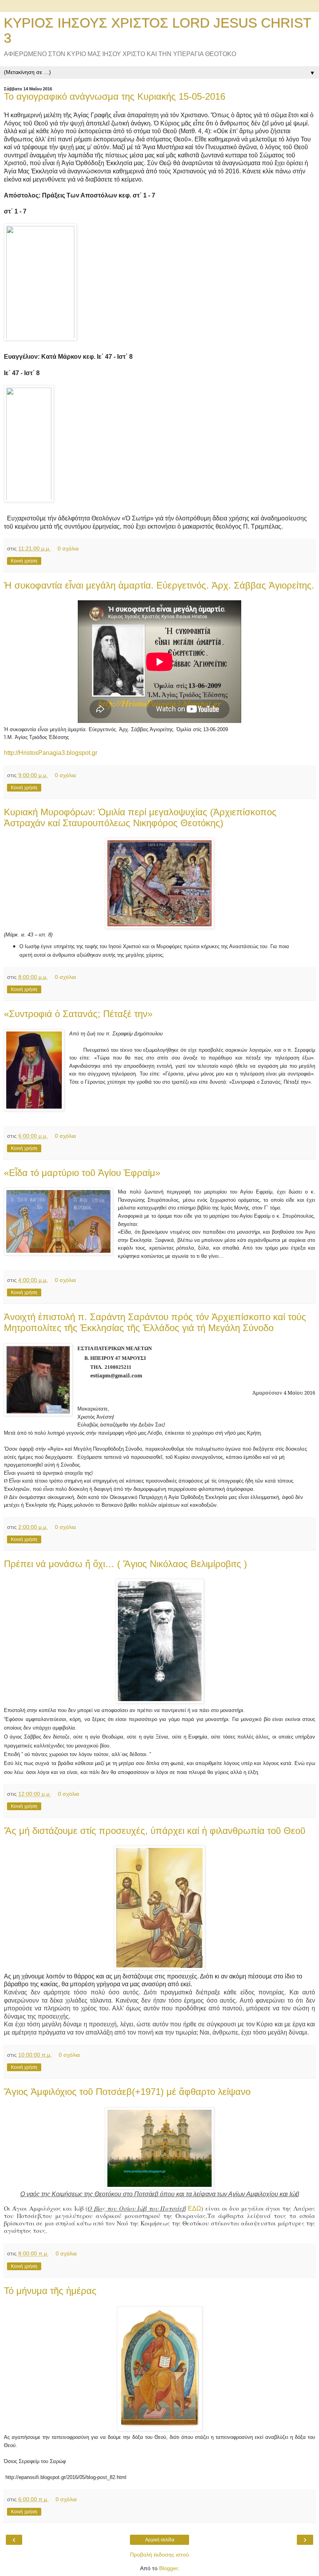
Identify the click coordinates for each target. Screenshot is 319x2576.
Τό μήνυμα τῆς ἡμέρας (50, 2291)
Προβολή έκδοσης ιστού (159, 2555)
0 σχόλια (68, 548)
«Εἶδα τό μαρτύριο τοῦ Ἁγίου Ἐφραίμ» (82, 1173)
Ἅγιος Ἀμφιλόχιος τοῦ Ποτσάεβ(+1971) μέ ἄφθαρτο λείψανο (127, 2092)
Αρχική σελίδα (160, 2540)
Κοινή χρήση (24, 561)
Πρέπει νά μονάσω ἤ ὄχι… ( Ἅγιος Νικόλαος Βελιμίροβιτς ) (125, 1564)
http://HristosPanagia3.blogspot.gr (51, 753)
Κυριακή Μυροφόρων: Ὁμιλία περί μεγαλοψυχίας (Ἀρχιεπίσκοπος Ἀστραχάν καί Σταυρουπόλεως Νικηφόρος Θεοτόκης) (140, 817)
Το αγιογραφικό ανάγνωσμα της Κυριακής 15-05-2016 (115, 96)
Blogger (168, 2568)
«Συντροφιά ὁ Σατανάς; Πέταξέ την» (78, 1014)
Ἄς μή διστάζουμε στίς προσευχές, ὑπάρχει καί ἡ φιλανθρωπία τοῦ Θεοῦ (155, 1831)
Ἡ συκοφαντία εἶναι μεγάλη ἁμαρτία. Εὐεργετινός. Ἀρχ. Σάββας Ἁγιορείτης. (159, 585)
